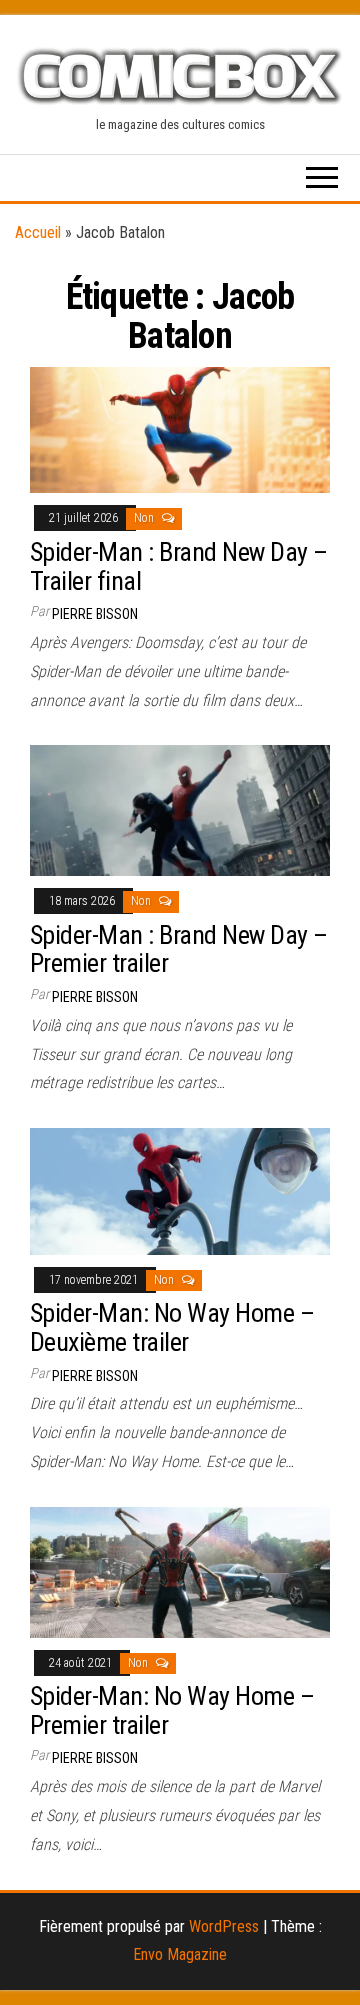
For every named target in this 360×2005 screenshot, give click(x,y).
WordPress (224, 1926)
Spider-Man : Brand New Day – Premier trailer (178, 949)
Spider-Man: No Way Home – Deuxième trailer (172, 1327)
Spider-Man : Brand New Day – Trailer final (178, 566)
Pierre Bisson (95, 614)
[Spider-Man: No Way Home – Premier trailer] (180, 1570)
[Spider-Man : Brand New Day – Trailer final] (180, 428)
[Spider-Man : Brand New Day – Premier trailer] (180, 809)
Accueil (38, 232)
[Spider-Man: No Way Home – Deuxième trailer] (180, 1190)
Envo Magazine (180, 1954)
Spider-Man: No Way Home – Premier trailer (172, 1710)
